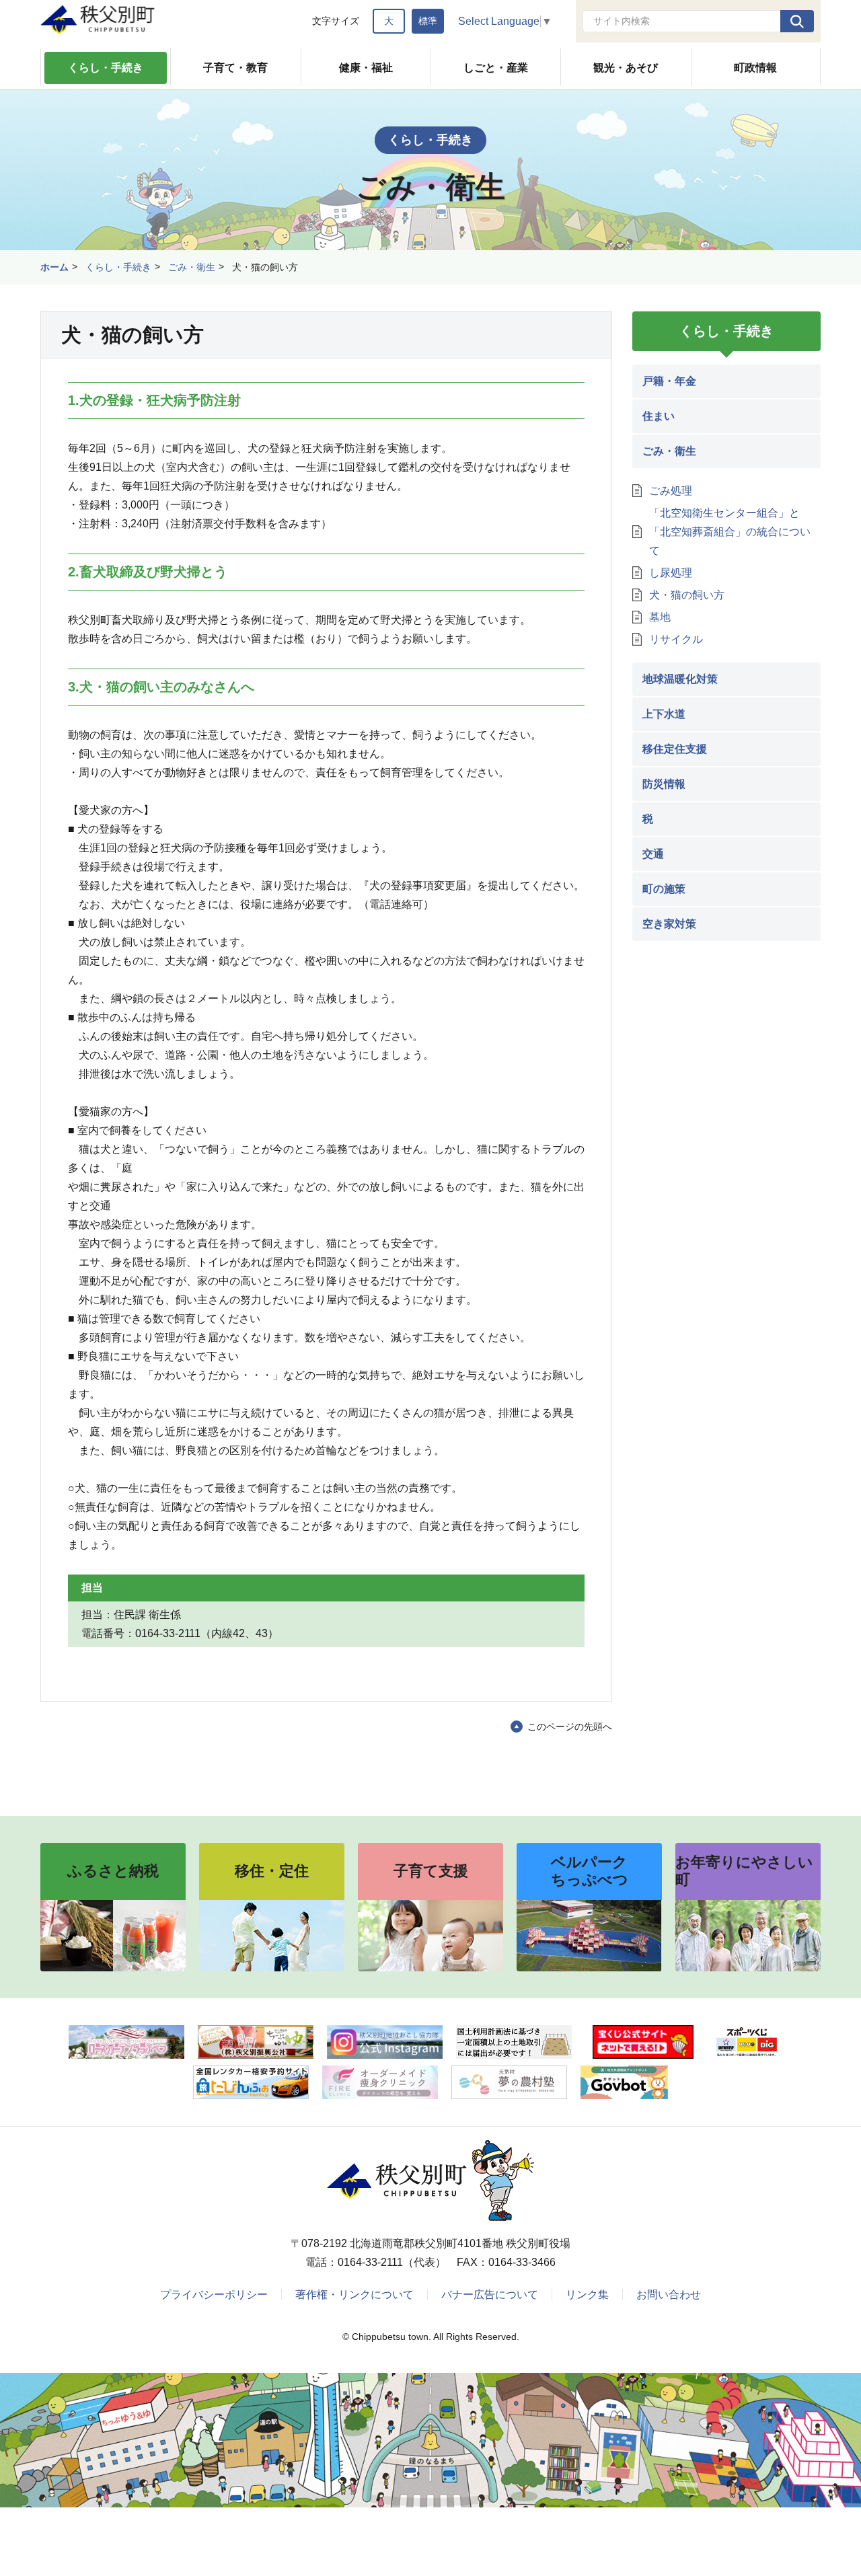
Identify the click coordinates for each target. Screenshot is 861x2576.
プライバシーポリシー (214, 2295)
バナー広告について (490, 2295)
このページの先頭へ (570, 1727)
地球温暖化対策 (680, 679)
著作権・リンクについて (354, 2295)
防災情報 (664, 784)
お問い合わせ (669, 2295)
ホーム (54, 267)
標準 (428, 21)
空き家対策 (669, 924)
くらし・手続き (106, 68)
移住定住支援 (675, 749)
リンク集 (587, 2295)
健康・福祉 (366, 68)
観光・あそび (626, 68)
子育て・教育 (235, 68)
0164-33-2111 (370, 2262)
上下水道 (664, 714)
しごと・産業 (496, 68)
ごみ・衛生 (192, 267)
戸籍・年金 (669, 381)
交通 (653, 854)
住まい (659, 416)
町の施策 (664, 889)
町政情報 (755, 68)
